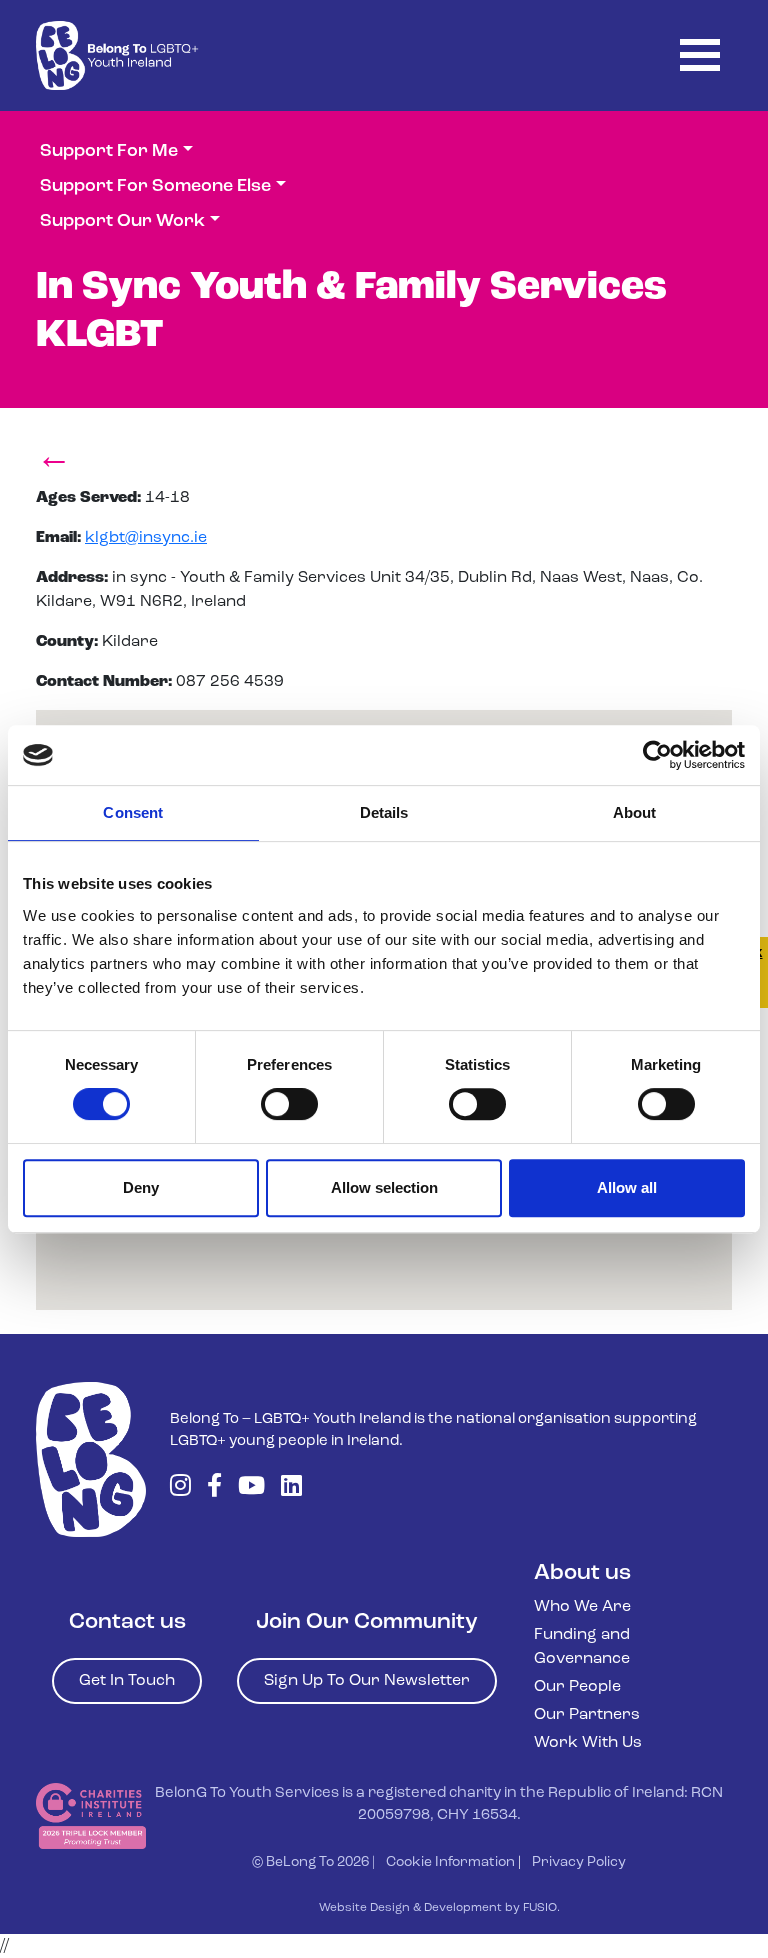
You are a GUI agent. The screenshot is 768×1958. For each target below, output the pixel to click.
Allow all (627, 1187)
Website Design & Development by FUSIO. (439, 1908)
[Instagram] (180, 1488)
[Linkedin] (291, 1488)
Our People (577, 1687)
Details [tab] (384, 812)
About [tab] (635, 812)
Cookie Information (450, 1862)
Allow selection (384, 1187)
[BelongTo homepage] (91, 1459)
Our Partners (587, 1715)
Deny (141, 1187)
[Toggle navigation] (700, 55)
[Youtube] (251, 1488)
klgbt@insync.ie (146, 538)
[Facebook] (214, 1488)
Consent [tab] (133, 812)
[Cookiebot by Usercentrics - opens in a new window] (657, 755)
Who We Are (582, 1607)
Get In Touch (127, 1681)
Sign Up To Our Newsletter (367, 1681)
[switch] (289, 1104)
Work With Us (588, 1743)
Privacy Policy (579, 1862)
